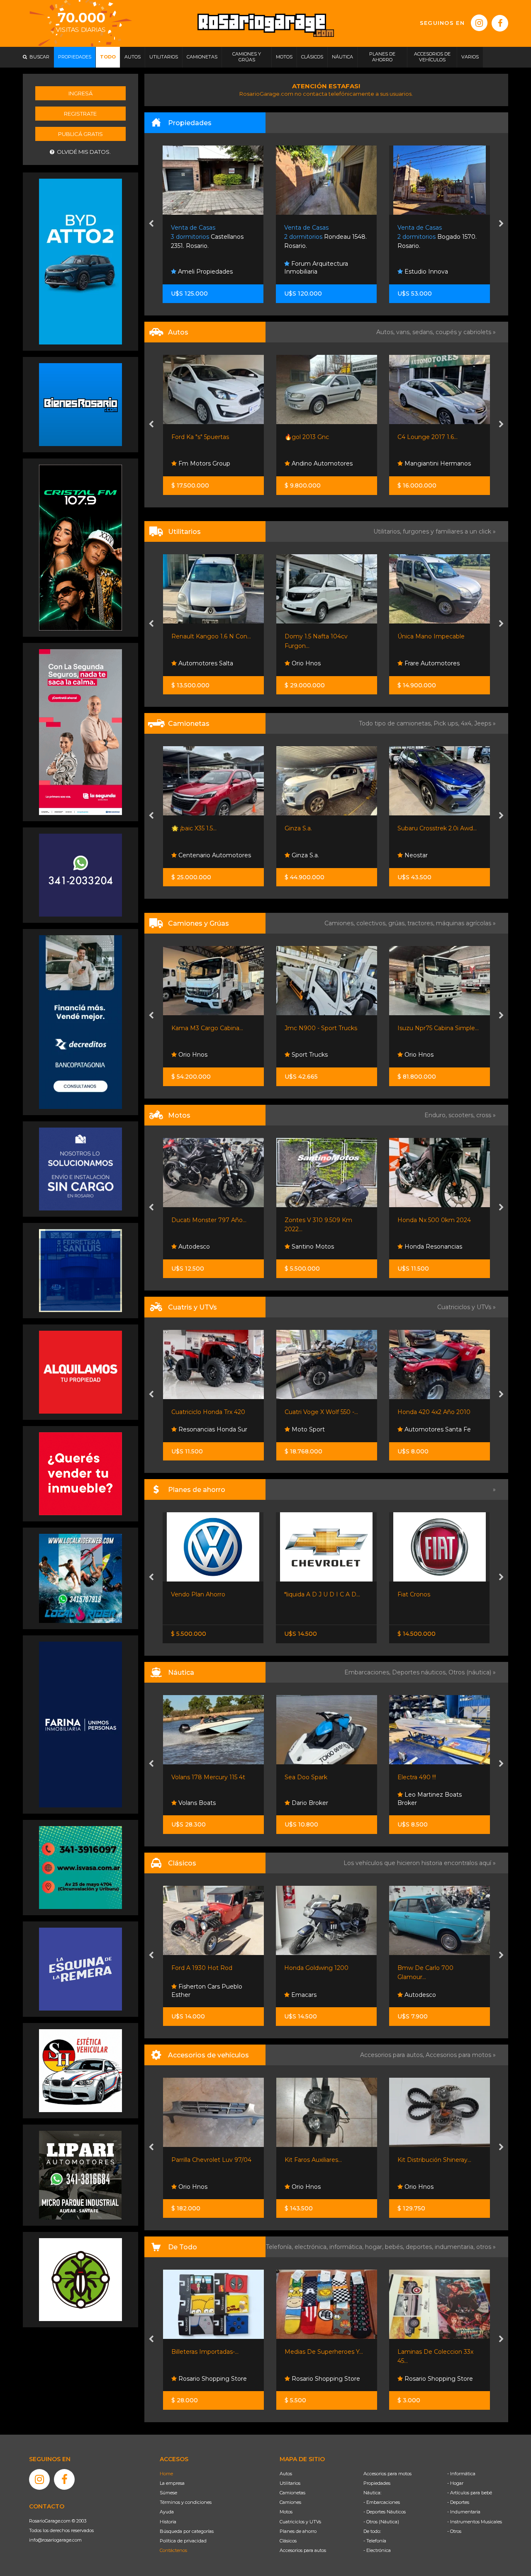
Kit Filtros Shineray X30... (432, 2160)
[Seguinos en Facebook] (500, 23)
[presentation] (151, 224)
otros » (486, 2247)
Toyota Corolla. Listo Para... (435, 1594)
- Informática (461, 2474)
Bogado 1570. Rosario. (324, 237)
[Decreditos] (80, 1021)
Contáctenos (173, 2550)
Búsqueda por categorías (187, 2531)
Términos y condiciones (186, 2502)
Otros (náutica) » (472, 1672)
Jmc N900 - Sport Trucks (208, 1028)
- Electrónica (377, 2550)
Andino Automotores (208, 463)
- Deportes (458, 2502)
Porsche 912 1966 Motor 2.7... (439, 1968)
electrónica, (312, 2247)
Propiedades (377, 2483)
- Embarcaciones (382, 2502)
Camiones (290, 2502)
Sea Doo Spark (193, 1777)
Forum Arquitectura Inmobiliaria (203, 268)
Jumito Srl (418, 272)
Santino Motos (199, 1247)
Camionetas (292, 2493)
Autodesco (306, 1995)
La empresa (172, 2483)
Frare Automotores (318, 663)
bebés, (395, 2247)
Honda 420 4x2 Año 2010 (321, 1412)
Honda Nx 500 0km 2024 (321, 1220)
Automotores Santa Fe (437, 463)
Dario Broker (196, 1803)
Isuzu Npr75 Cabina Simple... (325, 1028)
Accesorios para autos (303, 2550)
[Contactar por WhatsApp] (80, 404)
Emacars (190, 1995)
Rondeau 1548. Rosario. (213, 237)
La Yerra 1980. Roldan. (437, 237)
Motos (286, 2512)
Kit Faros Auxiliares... (200, 2160)
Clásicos (288, 2541)
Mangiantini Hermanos (324, 463)
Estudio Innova (313, 272)
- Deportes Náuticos (385, 2512)
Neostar (302, 855)
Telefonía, (280, 2247)
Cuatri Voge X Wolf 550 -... (208, 1412)
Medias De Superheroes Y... (211, 2352)
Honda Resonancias (319, 1247)
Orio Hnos (192, 663)
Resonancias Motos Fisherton (429, 1243)
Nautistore (419, 1803)
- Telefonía (375, 2541)
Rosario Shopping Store (212, 2379)
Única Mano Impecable (318, 636)
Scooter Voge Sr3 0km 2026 (438, 1220)
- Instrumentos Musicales (475, 2522)
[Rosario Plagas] (80, 2279)
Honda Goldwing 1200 (203, 1968)
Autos (286, 2474)
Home (166, 2474)
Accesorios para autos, (393, 2055)
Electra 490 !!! (303, 1777)
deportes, (420, 2247)
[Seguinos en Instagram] (479, 23)
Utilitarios (290, 2483)
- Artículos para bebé (470, 2493)
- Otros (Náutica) (381, 2522)
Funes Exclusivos (428, 1995)
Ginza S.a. (185, 828)
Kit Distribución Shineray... (321, 2160)
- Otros (454, 2531)
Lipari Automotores (432, 663)
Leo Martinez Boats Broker (316, 1799)
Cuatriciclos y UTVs (300, 2522)
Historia (168, 2522)
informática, (347, 2247)
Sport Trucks (196, 1055)
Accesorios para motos (458, 2055)
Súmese (168, 2493)
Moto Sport (194, 1429)
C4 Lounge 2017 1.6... (314, 437)
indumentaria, (455, 2247)
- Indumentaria (464, 2512)
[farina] (80, 1724)
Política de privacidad (183, 2541)
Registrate (80, 114)
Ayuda (167, 2512)
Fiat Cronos (301, 1594)
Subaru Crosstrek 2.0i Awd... (324, 828)
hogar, (375, 2247)
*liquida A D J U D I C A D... (209, 1594)
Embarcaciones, (368, 1672)
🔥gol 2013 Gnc (194, 437)
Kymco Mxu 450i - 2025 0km (439, 1412)
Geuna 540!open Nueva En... (438, 1777)
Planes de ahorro (298, 2531)
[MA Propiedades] (80, 1473)
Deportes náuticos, (420, 1672)
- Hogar (455, 2483)
